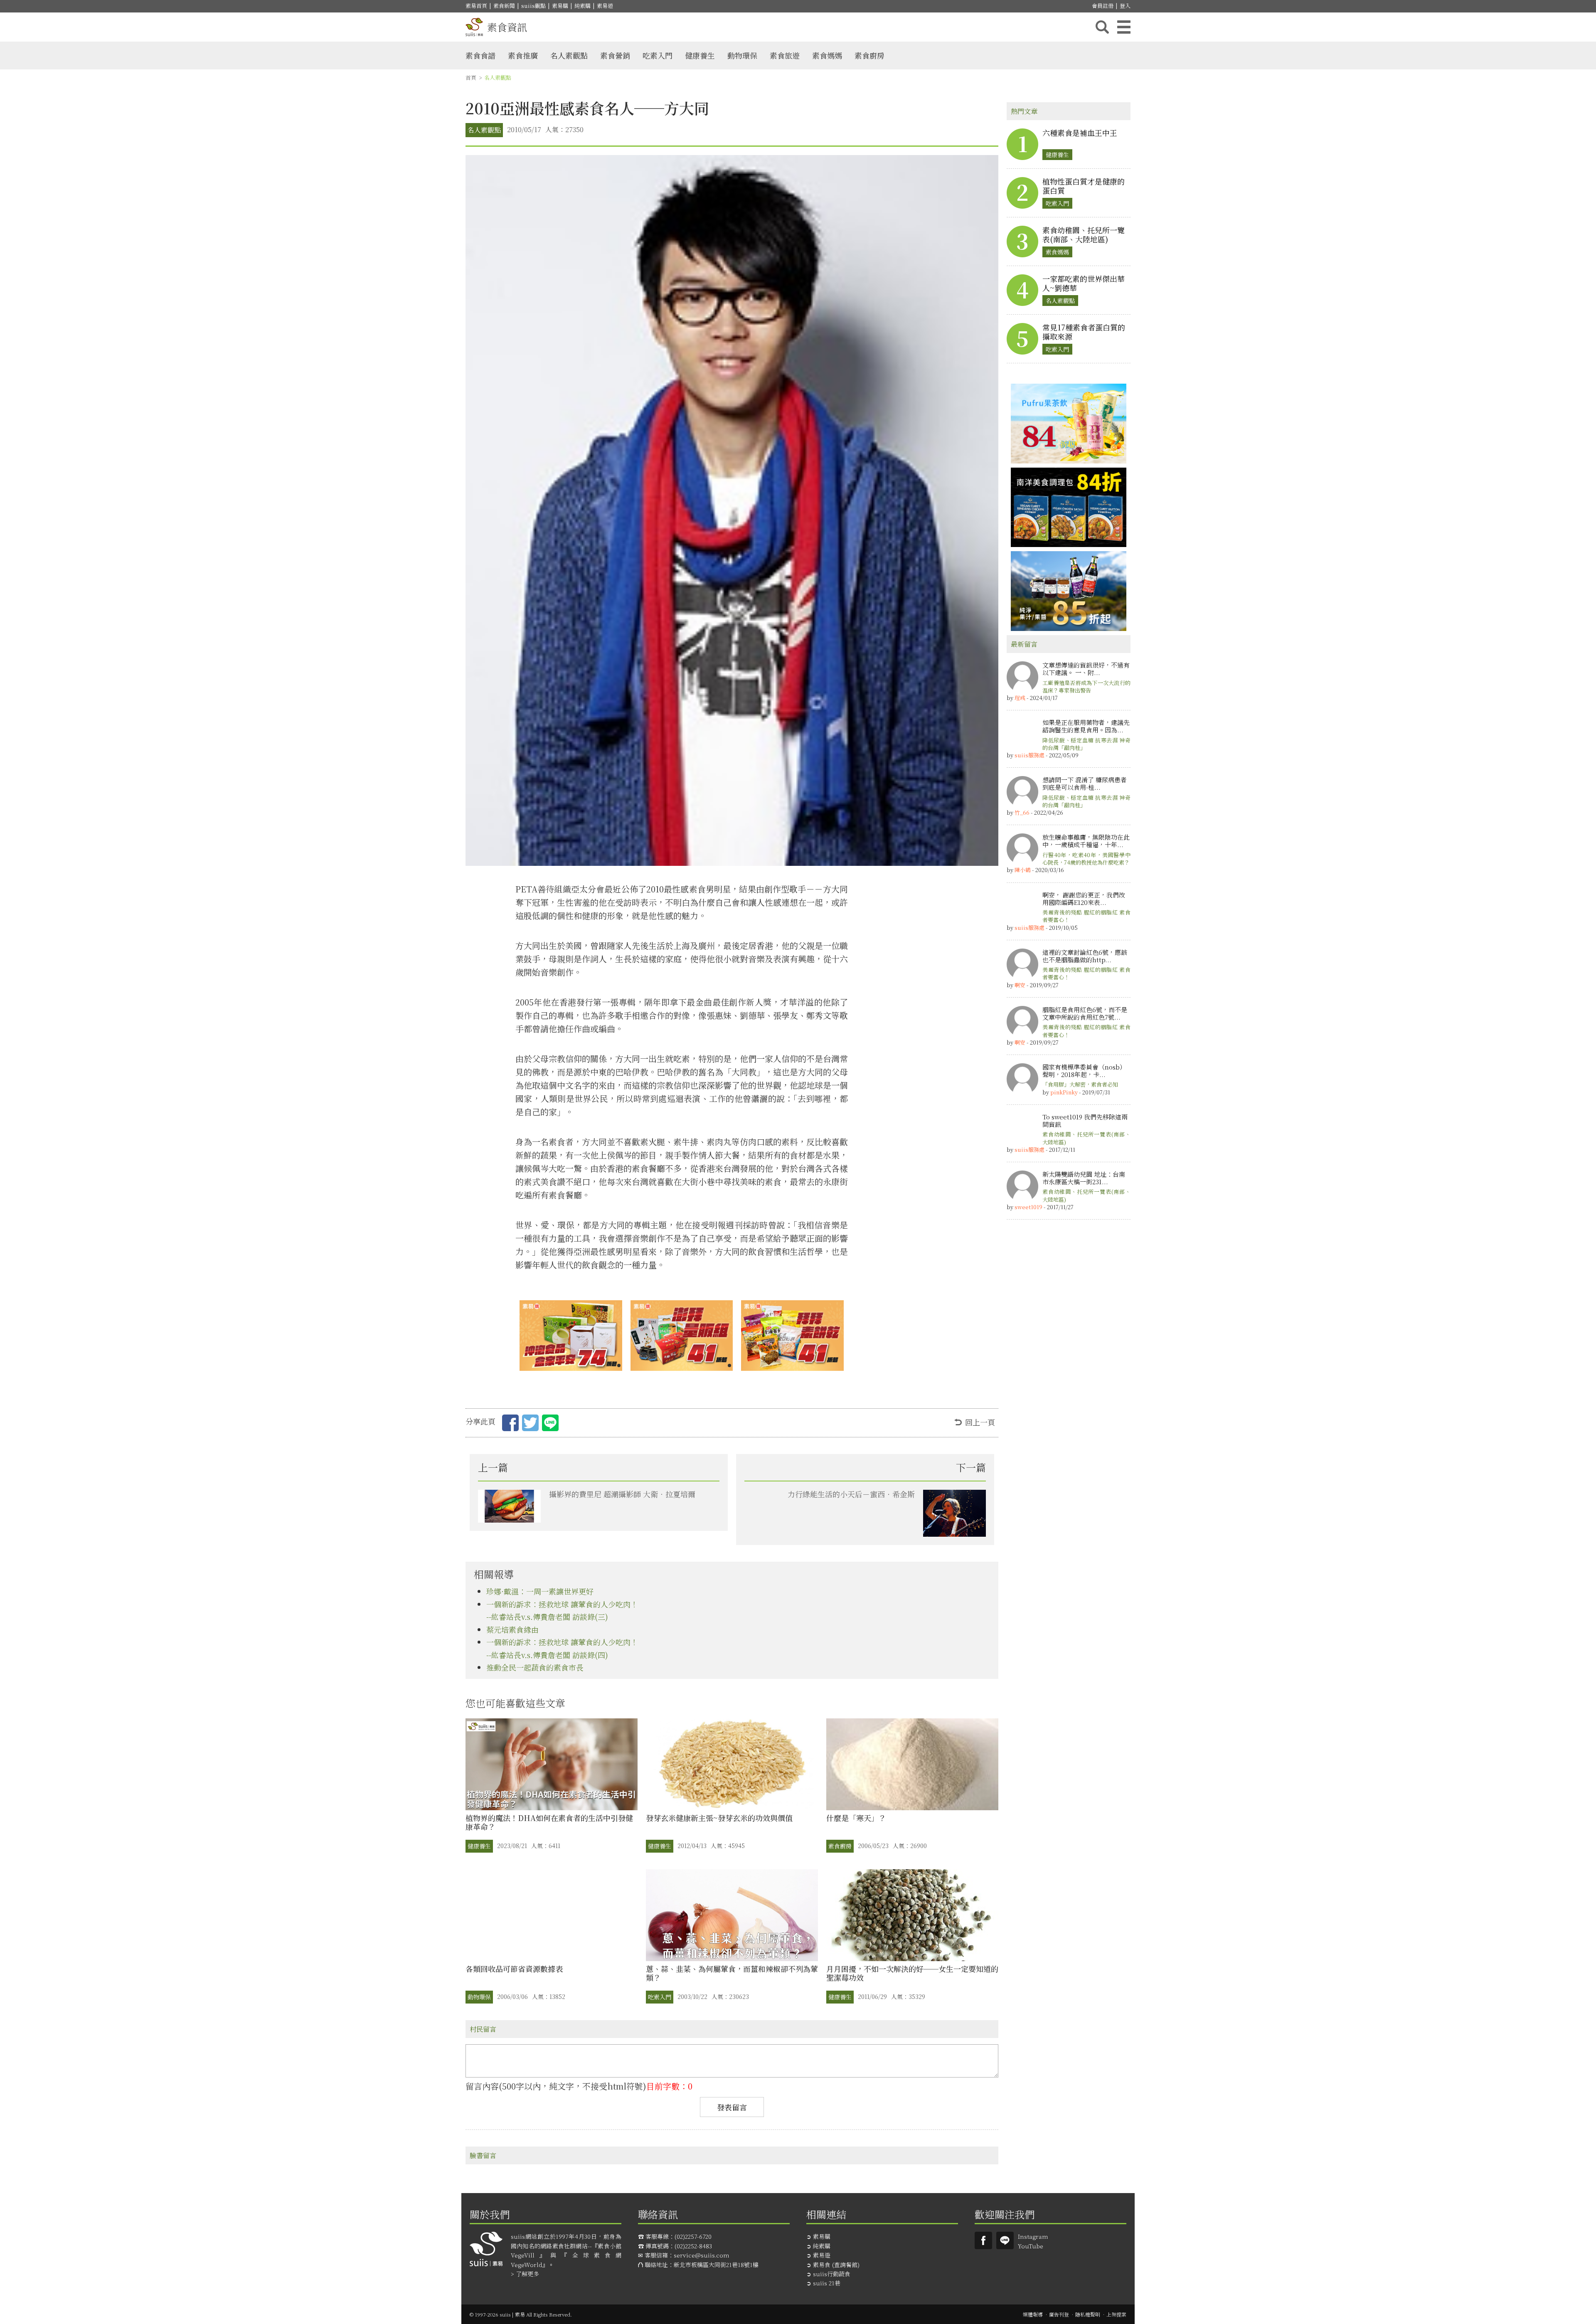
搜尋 (1102, 27)
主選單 (1124, 27)
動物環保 (742, 55)
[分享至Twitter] (530, 1424)
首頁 (471, 78)
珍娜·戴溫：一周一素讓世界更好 (540, 1591)
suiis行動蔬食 (832, 2274)
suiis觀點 (533, 6)
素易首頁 (476, 6)
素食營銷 (615, 55)
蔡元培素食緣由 (512, 1629)
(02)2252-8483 (693, 2246)
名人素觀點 (569, 55)
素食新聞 (504, 6)
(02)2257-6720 (693, 2236)
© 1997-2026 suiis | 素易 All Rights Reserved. (521, 2314)
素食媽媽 (827, 55)
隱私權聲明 (1088, 2314)
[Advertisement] (1069, 1353)
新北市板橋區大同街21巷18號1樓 (716, 2265)
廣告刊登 (1059, 2314)
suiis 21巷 (827, 2283)
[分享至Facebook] (510, 1424)
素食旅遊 (785, 55)
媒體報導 (1033, 2314)
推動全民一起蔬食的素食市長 (535, 1667)
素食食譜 (480, 55)
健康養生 (700, 55)
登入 (1125, 6)
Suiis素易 (983, 2240)
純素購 (582, 6)
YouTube (1031, 2246)
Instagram (1033, 2236)
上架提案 (1116, 2314)
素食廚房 (869, 55)
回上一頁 (980, 1422)
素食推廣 (523, 55)
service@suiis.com (702, 2255)
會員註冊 (1103, 6)
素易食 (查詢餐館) (836, 2265)
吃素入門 (658, 55)
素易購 (560, 6)
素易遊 (605, 6)
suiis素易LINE (1005, 2240)
